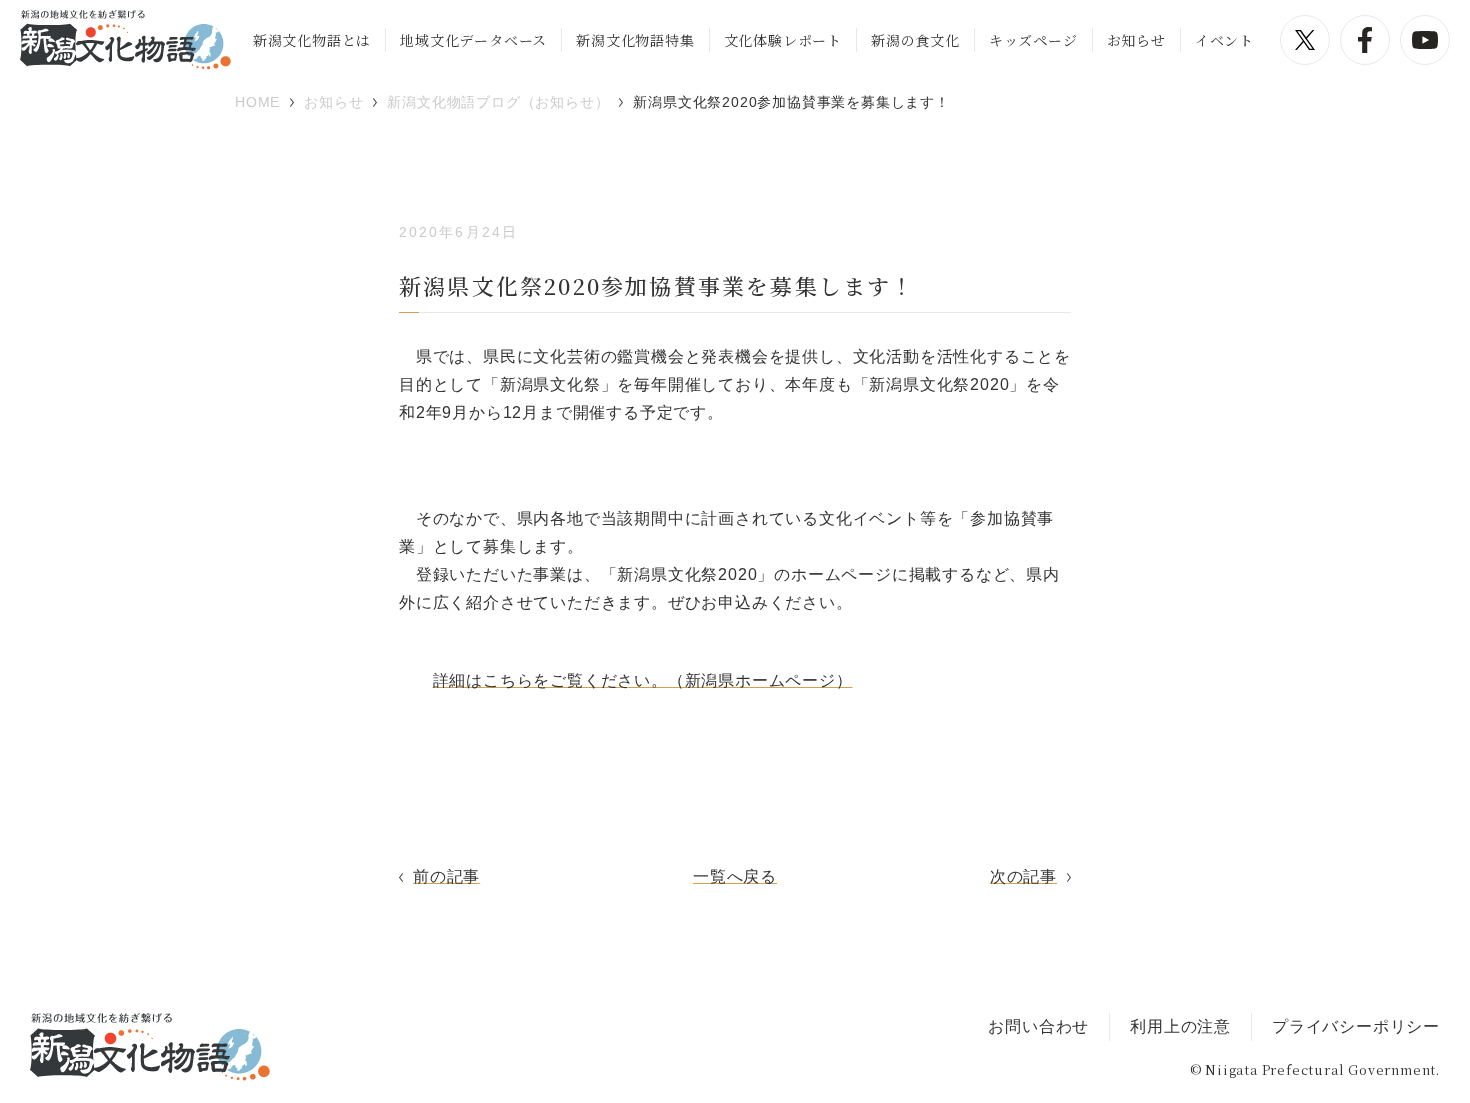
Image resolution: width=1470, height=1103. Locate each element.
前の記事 (446, 876)
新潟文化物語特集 (635, 40)
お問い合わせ (1038, 1026)
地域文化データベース (473, 40)
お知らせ (1136, 40)
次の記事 (1023, 876)
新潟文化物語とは (312, 40)
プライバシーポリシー (1356, 1026)
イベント (1224, 40)
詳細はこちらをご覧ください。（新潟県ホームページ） (643, 680)
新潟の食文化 (915, 40)
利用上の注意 (1180, 1026)
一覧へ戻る (735, 876)
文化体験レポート (783, 40)
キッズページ (1033, 40)
